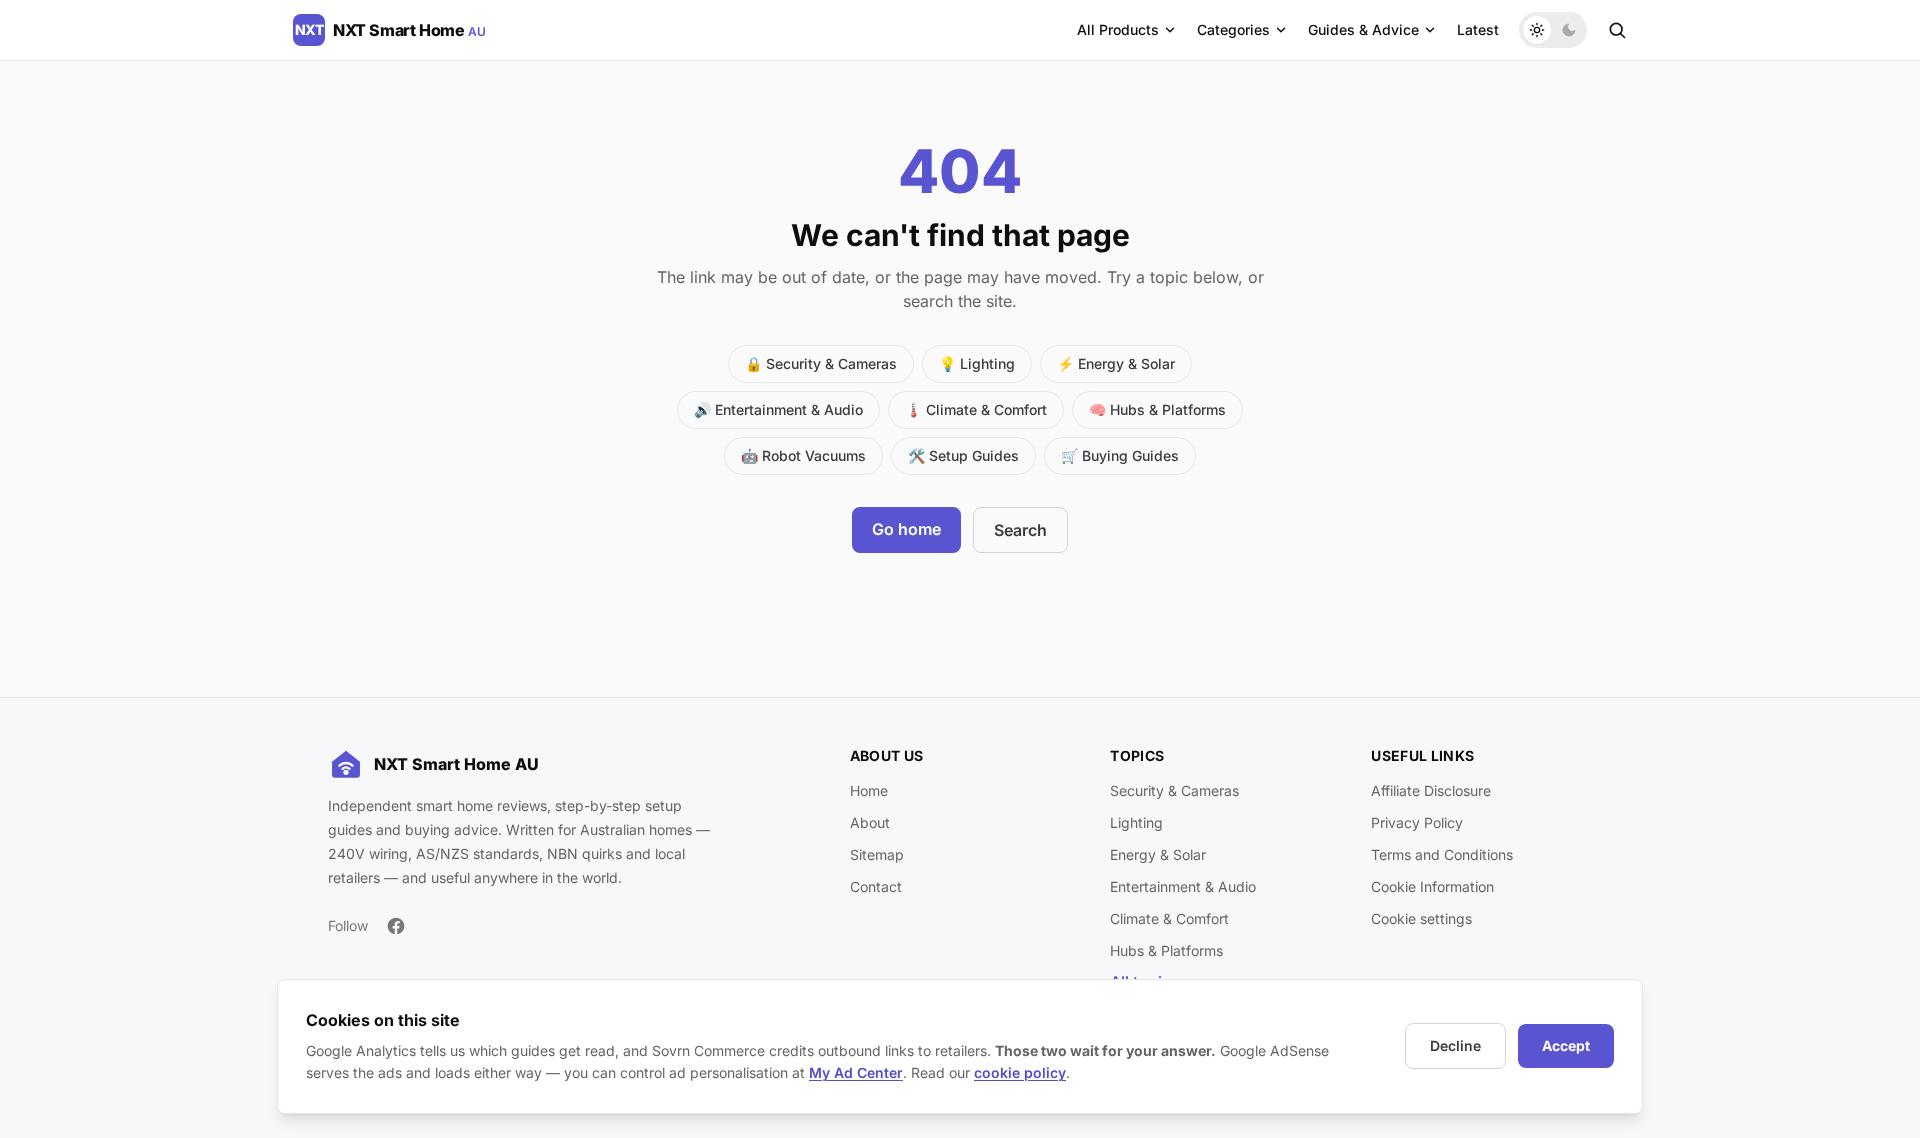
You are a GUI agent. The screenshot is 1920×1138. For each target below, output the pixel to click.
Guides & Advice (1363, 29)
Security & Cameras (1174, 790)
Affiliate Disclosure (1431, 790)
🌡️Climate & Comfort (976, 409)
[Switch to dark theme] (1569, 30)
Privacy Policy (1417, 822)
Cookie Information (1432, 886)
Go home (906, 529)
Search (1020, 530)
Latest (1478, 29)
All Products (1118, 29)
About (870, 822)
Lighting (1136, 822)
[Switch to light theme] (1537, 30)
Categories (1233, 29)
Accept (1566, 1045)
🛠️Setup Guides (963, 455)
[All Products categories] (1170, 30)
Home (869, 790)
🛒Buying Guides (1120, 455)
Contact (876, 886)
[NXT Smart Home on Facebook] (396, 926)
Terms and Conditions (1442, 854)
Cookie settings (1421, 918)
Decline (1455, 1045)
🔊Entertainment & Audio (778, 409)
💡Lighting (977, 363)
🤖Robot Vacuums (803, 455)
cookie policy (1020, 1072)
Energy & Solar (1158, 854)
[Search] (1617, 30)
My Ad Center (856, 1072)
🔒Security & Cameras (821, 363)
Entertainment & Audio (1183, 886)
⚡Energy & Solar (1116, 363)
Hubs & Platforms (1166, 950)
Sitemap (877, 854)
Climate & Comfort (1169, 918)
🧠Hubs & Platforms (1157, 409)
